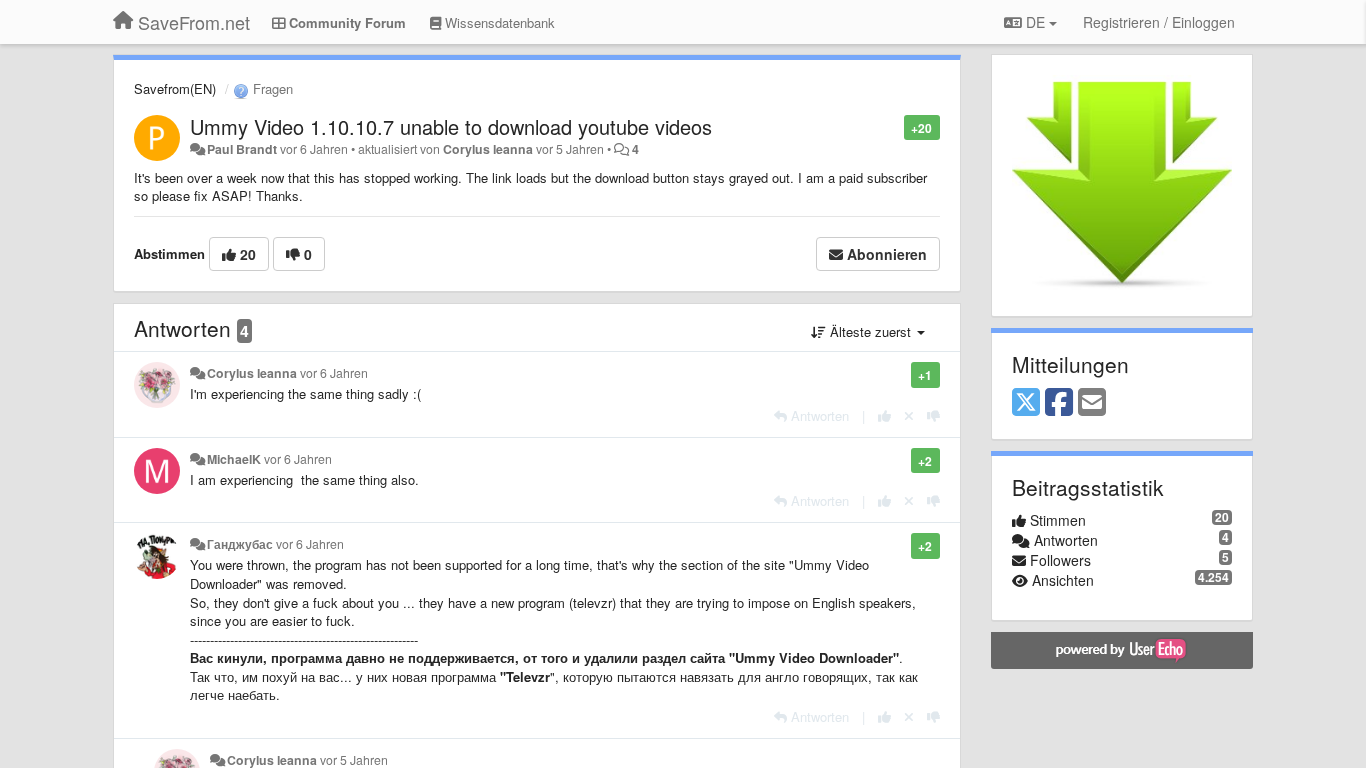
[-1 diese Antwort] (933, 415)
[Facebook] (1059, 403)
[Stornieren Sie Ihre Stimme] (909, 415)
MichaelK (234, 459)
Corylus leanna (488, 149)
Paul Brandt (242, 149)
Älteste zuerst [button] (870, 331)
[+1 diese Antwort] (884, 415)
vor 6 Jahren (334, 373)
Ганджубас (240, 544)
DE (1035, 22)
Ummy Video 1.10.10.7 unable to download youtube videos (451, 126)
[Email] (1092, 403)
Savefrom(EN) (175, 88)
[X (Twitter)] (1026, 403)
